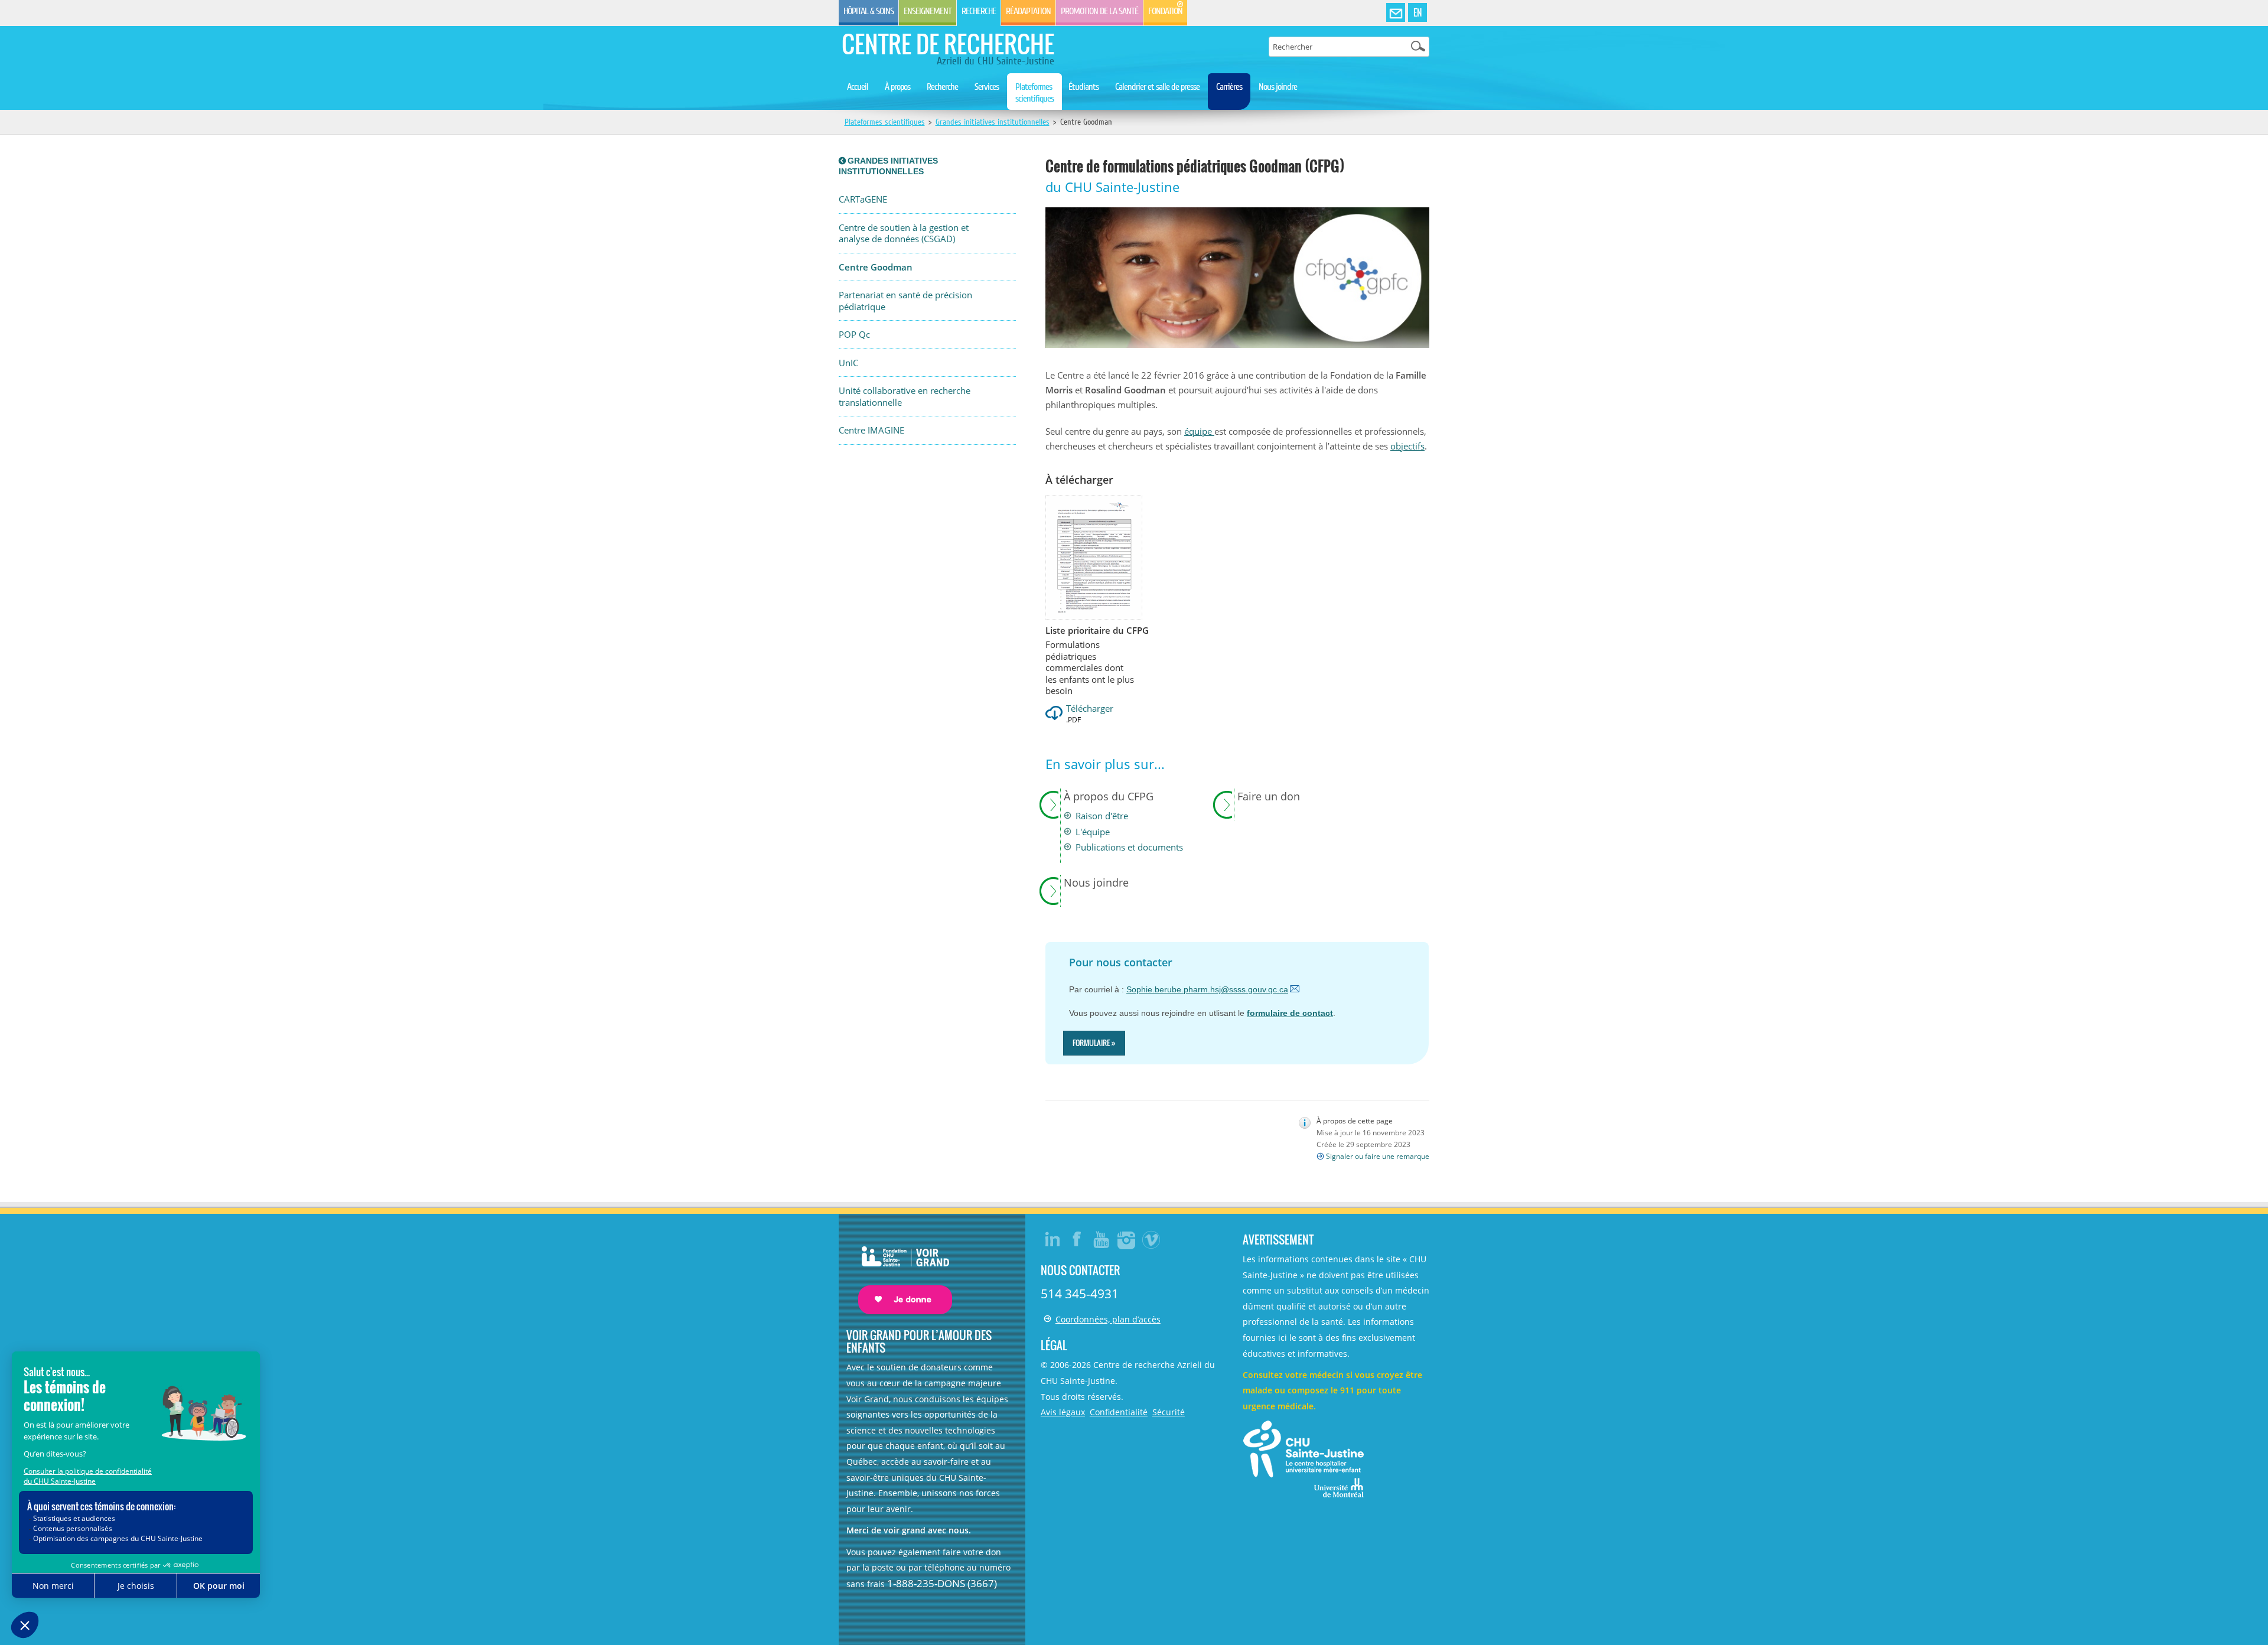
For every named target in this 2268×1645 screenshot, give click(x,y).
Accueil (858, 87)
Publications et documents (1129, 847)
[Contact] (1396, 13)
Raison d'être (1102, 816)
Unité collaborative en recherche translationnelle (905, 397)
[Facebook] (1077, 1239)
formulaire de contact (1290, 1013)
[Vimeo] (1152, 1239)
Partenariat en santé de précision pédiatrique (905, 301)
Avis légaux (1063, 1412)
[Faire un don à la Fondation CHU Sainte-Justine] (899, 1270)
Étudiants (1084, 87)
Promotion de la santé (1099, 11)
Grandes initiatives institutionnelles (993, 122)
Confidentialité (1119, 1412)
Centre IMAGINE (871, 430)
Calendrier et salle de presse (1157, 87)
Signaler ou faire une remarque (1378, 1156)
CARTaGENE (863, 199)
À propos (897, 87)
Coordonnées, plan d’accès (1108, 1319)
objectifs (1407, 446)
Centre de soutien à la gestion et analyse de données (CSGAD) (904, 234)
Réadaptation (1028, 11)
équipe (1199, 431)
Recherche (979, 11)
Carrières (1229, 87)
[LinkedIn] (1052, 1239)
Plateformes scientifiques (1034, 93)
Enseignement (928, 11)
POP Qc (854, 335)
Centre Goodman (876, 267)
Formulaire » (1094, 1043)
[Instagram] (1127, 1239)
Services (987, 87)
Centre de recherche (948, 44)
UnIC (848, 363)
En (1417, 12)
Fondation (1165, 11)
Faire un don (1269, 797)
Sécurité (1169, 1412)
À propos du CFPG (1109, 797)
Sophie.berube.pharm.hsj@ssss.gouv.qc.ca (1207, 989)
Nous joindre (1278, 87)
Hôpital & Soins (869, 11)
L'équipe (1093, 832)
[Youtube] (1102, 1239)
